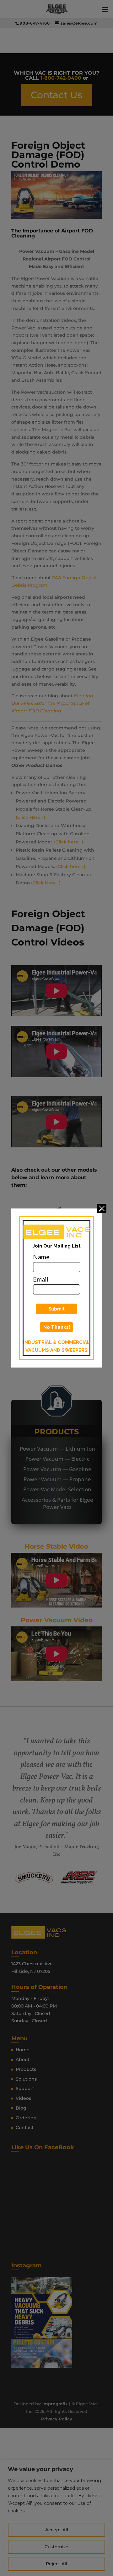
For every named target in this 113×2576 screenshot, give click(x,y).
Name (41, 1257)
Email (41, 1279)
